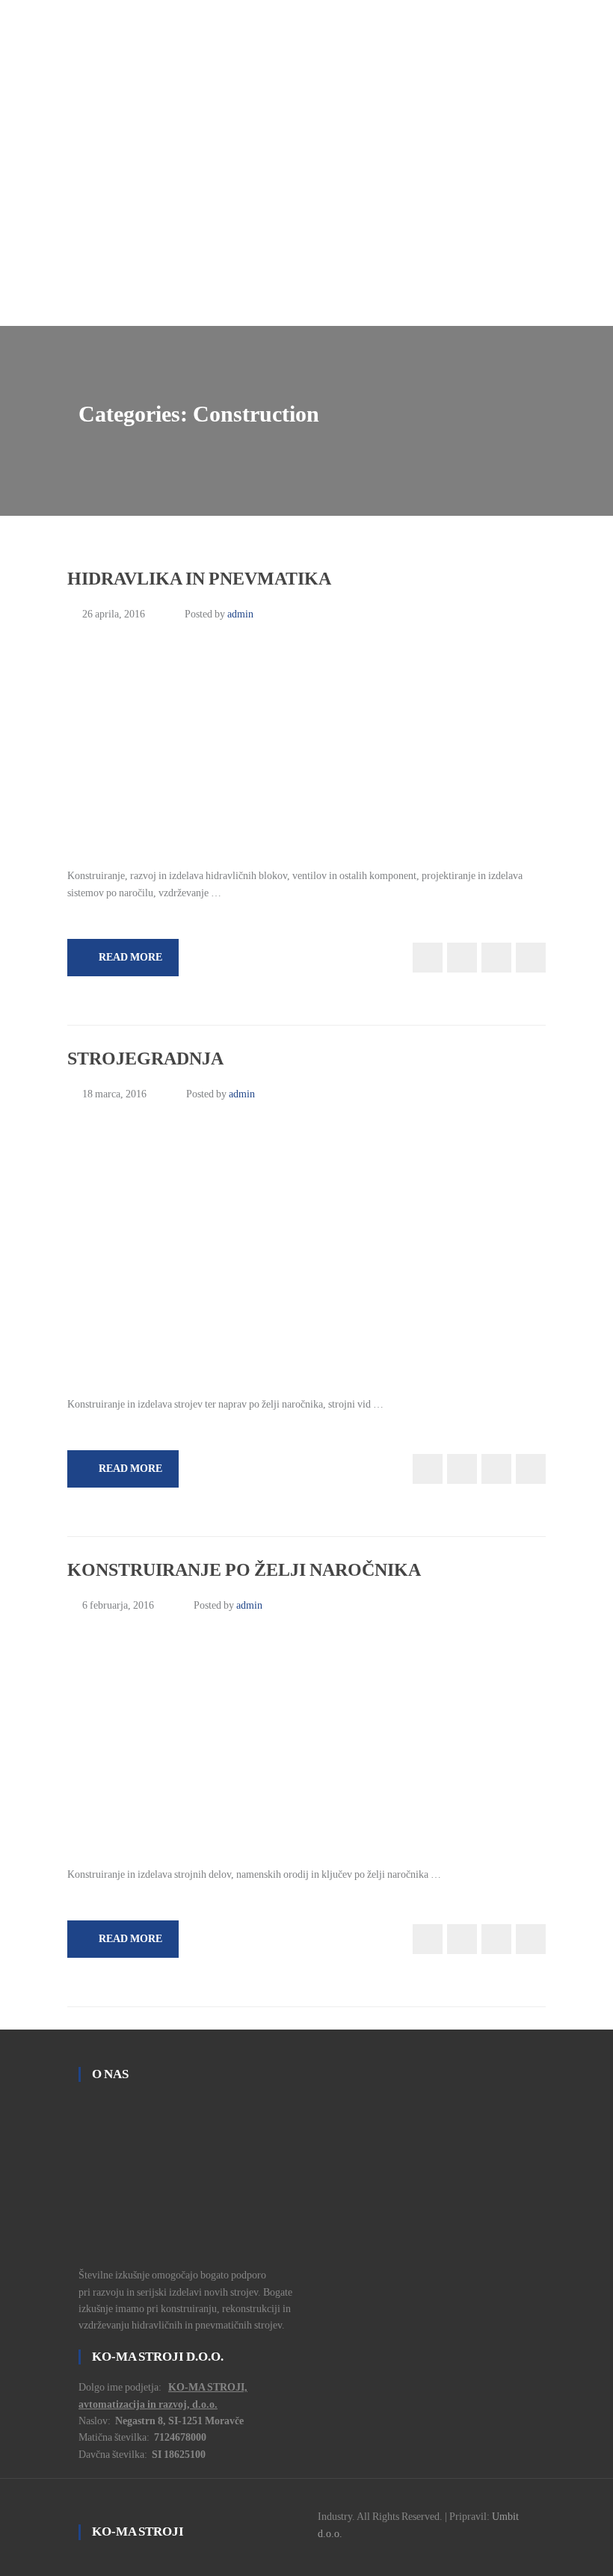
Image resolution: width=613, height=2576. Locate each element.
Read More (130, 957)
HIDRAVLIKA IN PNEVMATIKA (199, 579)
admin (240, 614)
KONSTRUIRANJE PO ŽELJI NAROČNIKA (244, 1570)
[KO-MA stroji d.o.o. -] (307, 155)
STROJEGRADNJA (145, 1059)
